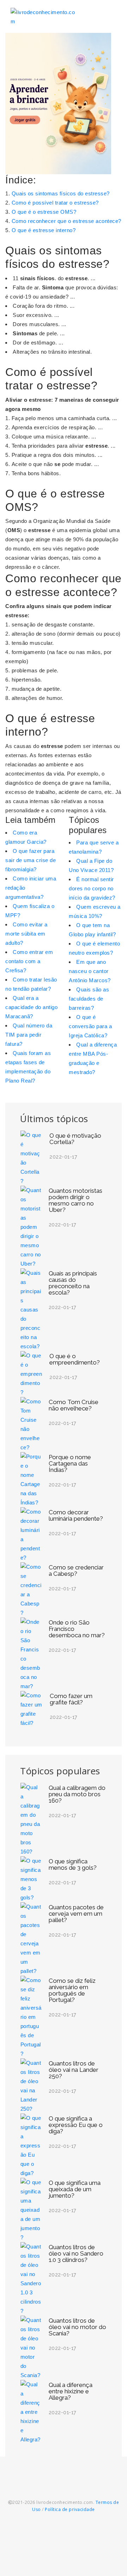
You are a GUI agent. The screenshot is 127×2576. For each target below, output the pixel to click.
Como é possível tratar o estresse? (55, 203)
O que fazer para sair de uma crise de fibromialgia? (31, 860)
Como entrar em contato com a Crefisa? (29, 961)
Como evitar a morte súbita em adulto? (26, 934)
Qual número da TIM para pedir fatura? (29, 1035)
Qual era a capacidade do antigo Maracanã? (31, 1007)
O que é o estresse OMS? (44, 212)
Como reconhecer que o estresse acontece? (66, 221)
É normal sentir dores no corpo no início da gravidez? (92, 888)
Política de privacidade (70, 2509)
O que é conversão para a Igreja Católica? (90, 1026)
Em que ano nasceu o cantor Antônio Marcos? (90, 971)
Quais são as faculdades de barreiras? (89, 999)
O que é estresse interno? (44, 230)
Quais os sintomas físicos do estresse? (61, 193)
